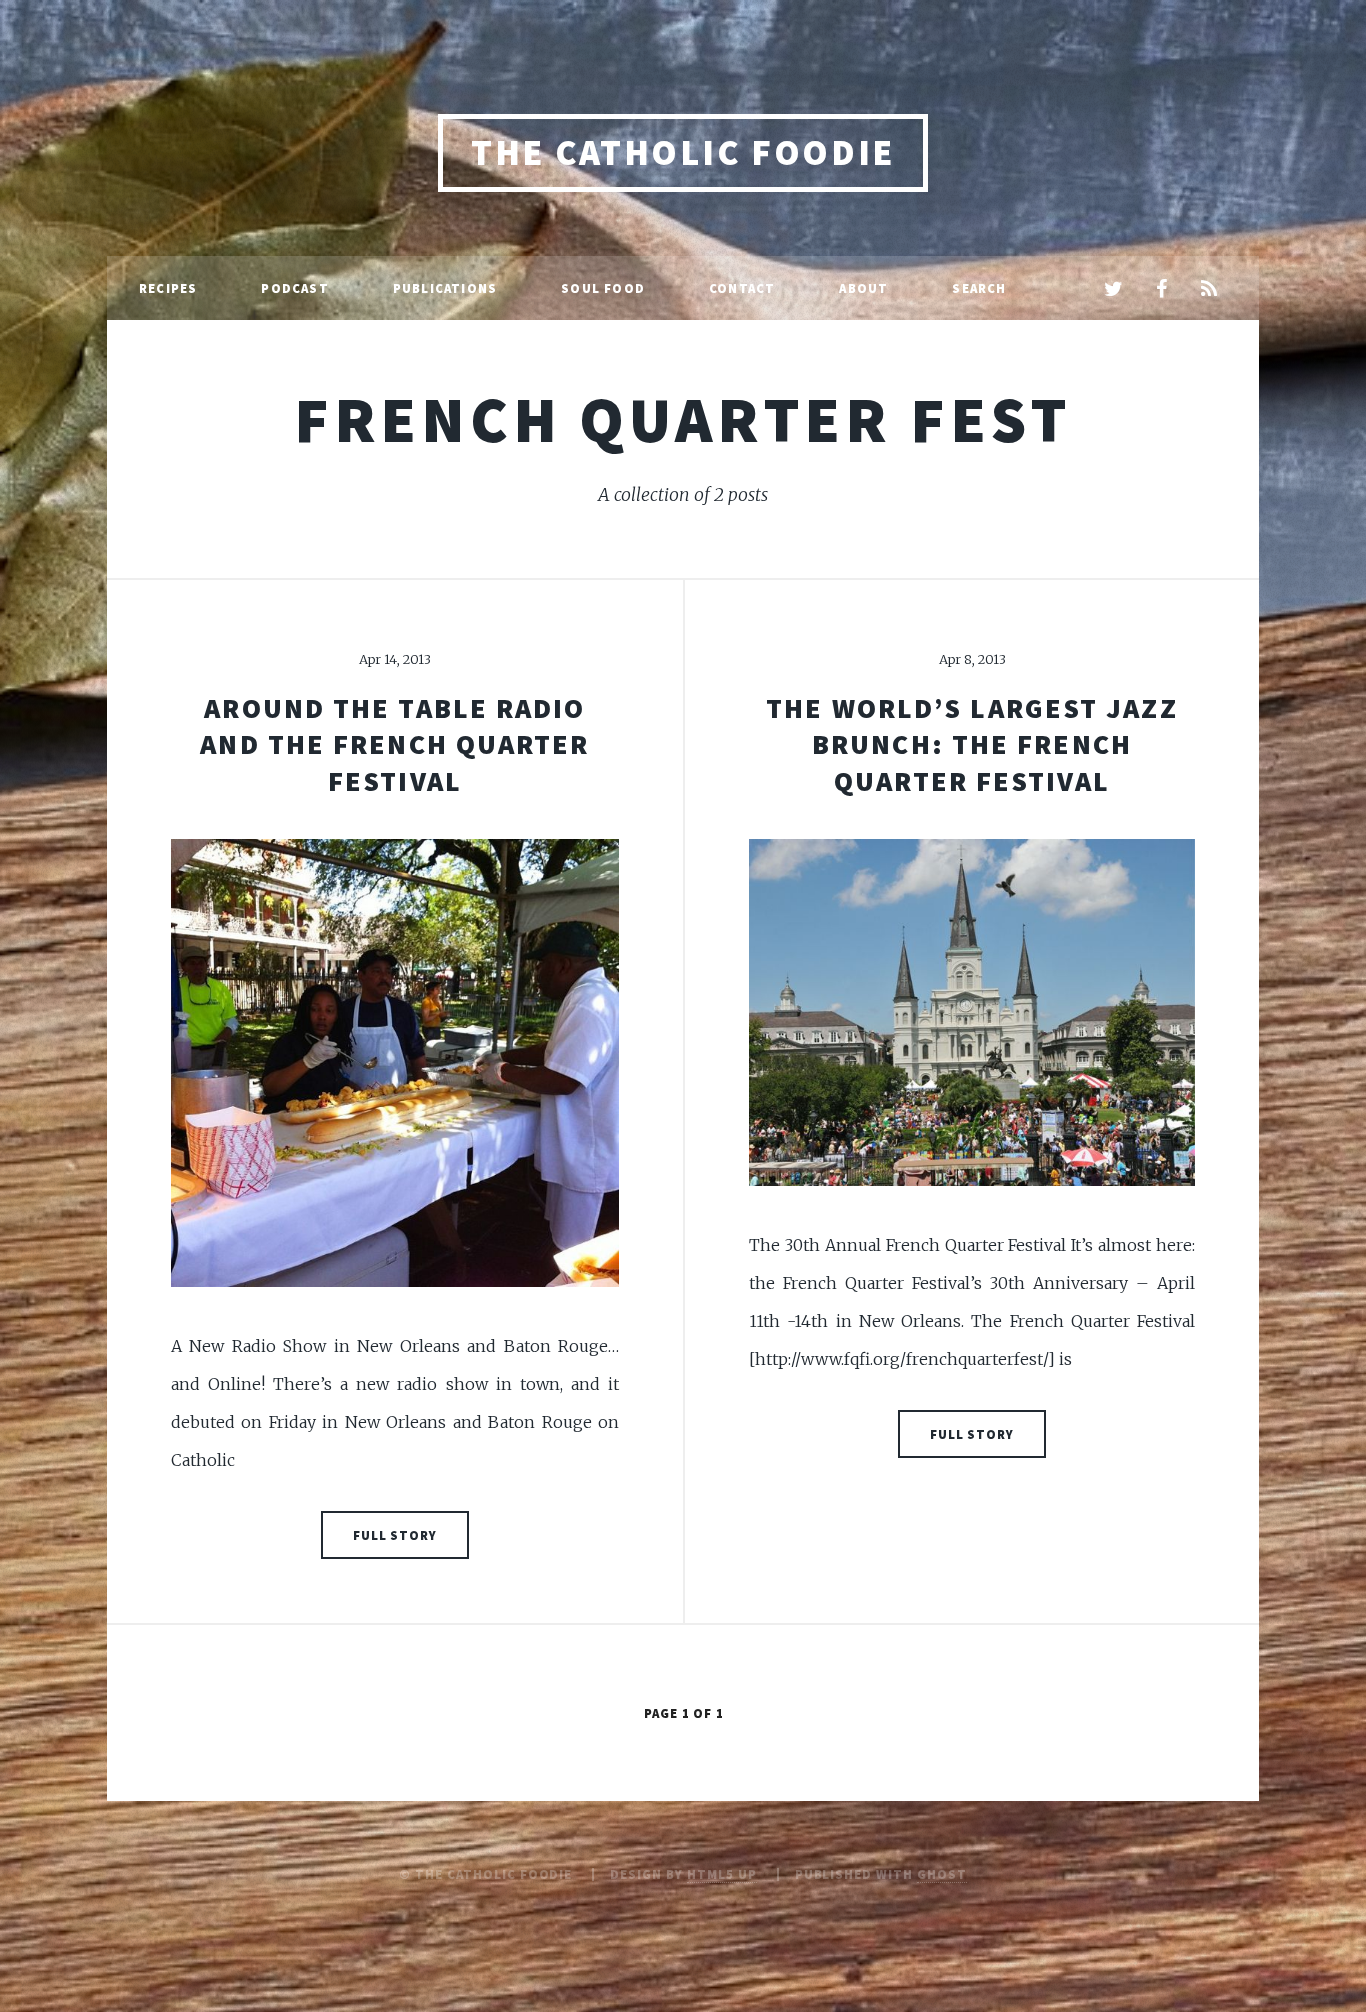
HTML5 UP (722, 1874)
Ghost (942, 1874)
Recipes (168, 288)
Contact (742, 288)
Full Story (395, 1535)
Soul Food (603, 288)
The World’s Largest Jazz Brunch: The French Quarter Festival (971, 744)
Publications (445, 288)
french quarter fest (683, 419)
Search (979, 288)
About (863, 288)
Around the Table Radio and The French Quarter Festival (394, 744)
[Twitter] (1113, 290)
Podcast (294, 288)
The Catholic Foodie (683, 152)
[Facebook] (1161, 290)
